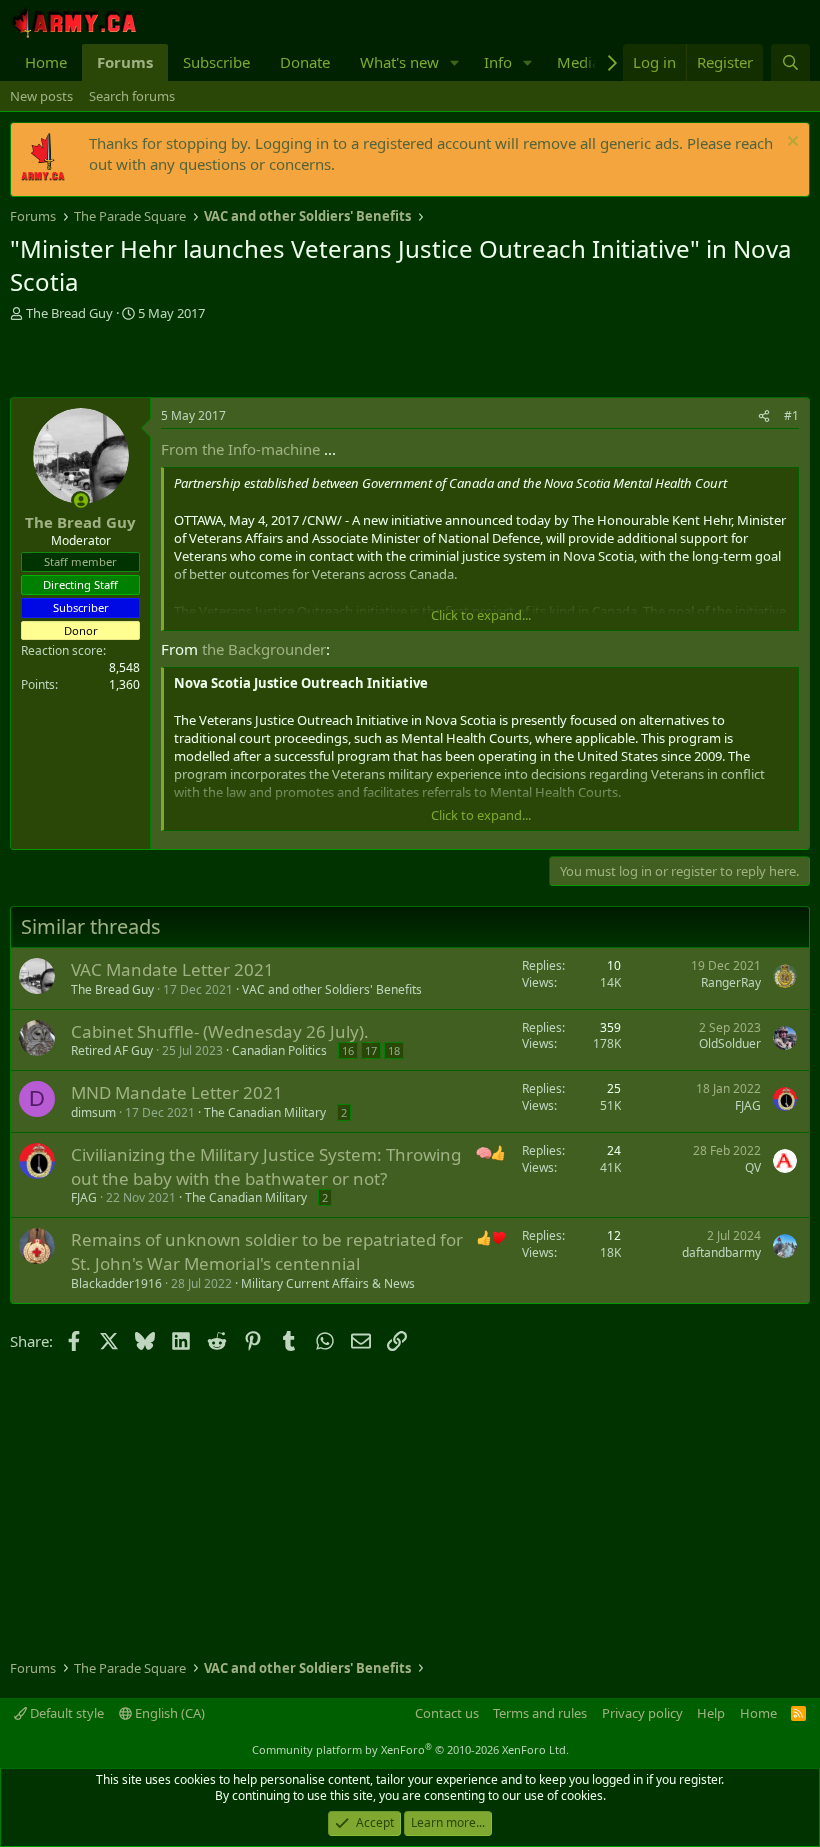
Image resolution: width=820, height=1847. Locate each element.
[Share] (764, 416)
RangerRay (731, 982)
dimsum (93, 1112)
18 (394, 1050)
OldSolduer (730, 1043)
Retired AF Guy (112, 1050)
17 (371, 1050)
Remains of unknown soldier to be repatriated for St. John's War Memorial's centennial (267, 1251)
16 (348, 1050)
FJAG (748, 1105)
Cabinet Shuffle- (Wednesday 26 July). (220, 1031)
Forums (125, 62)
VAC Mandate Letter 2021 (172, 969)
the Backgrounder (264, 649)
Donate (305, 62)
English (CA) (168, 1713)
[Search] (790, 62)
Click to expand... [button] (481, 615)
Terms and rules (540, 1713)
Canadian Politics (279, 1050)
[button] (455, 62)
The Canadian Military (265, 1112)
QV (753, 1167)
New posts (41, 96)
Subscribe (216, 62)
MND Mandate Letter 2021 (177, 1092)
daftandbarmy (721, 1252)
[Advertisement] (244, 362)
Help (711, 1713)
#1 (791, 415)
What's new (399, 62)
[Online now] (80, 500)
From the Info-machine (240, 449)
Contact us (447, 1713)
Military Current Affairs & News (328, 1283)
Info (498, 62)
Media (578, 62)
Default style (65, 1713)
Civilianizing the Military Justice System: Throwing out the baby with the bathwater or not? (266, 1166)
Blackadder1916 (116, 1283)
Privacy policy (642, 1713)
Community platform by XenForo (410, 1749)
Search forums (132, 96)
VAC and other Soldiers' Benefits (332, 989)
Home (46, 62)
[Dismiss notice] (790, 143)
